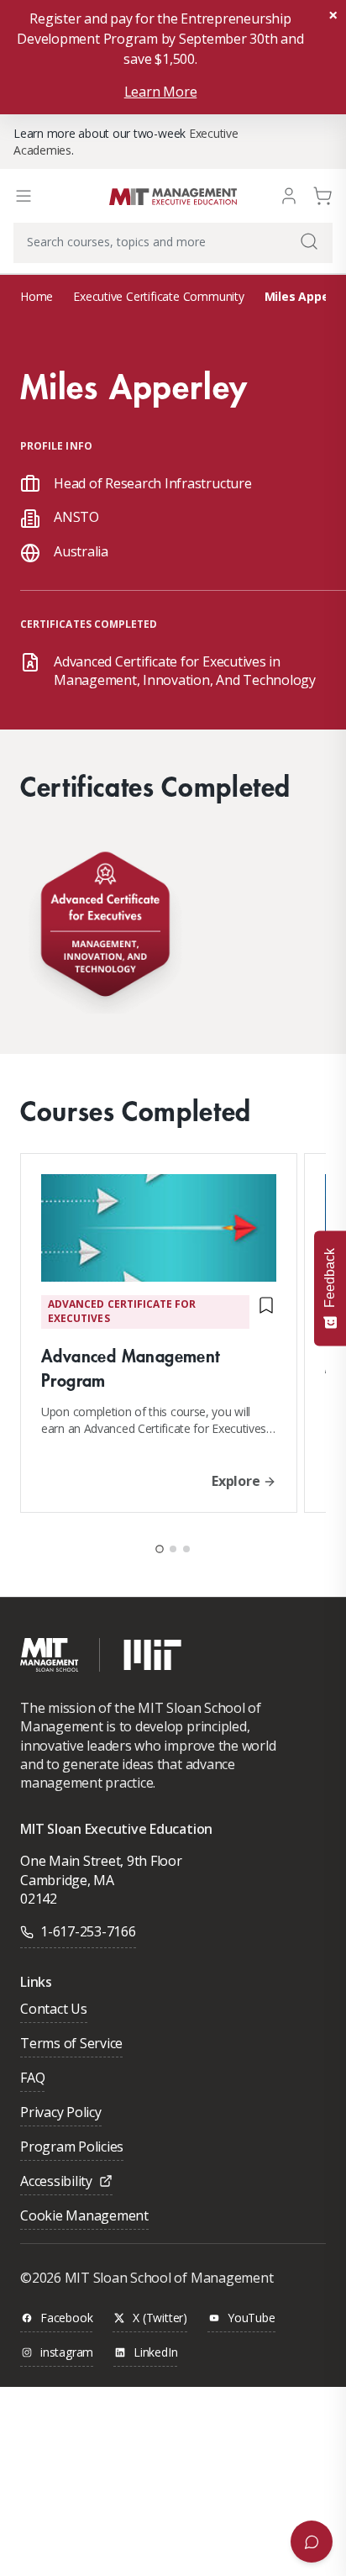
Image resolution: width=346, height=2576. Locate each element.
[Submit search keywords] (309, 241)
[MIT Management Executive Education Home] (173, 195)
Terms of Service (71, 2044)
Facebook (66, 2318)
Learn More (161, 92)
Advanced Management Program (131, 1367)
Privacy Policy (61, 2113)
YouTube (252, 2318)
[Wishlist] (266, 1312)
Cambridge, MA (67, 1880)
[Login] (289, 195)
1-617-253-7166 (88, 1931)
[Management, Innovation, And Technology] (105, 928)
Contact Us (54, 2010)
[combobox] (173, 243)
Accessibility (56, 2182)
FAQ (32, 2079)
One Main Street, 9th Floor (101, 1861)
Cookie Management (84, 2217)
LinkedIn (155, 2353)
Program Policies (72, 2148)
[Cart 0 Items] (322, 195)
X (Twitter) (160, 2318)
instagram (67, 2353)
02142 (39, 1899)
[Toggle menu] (24, 196)
